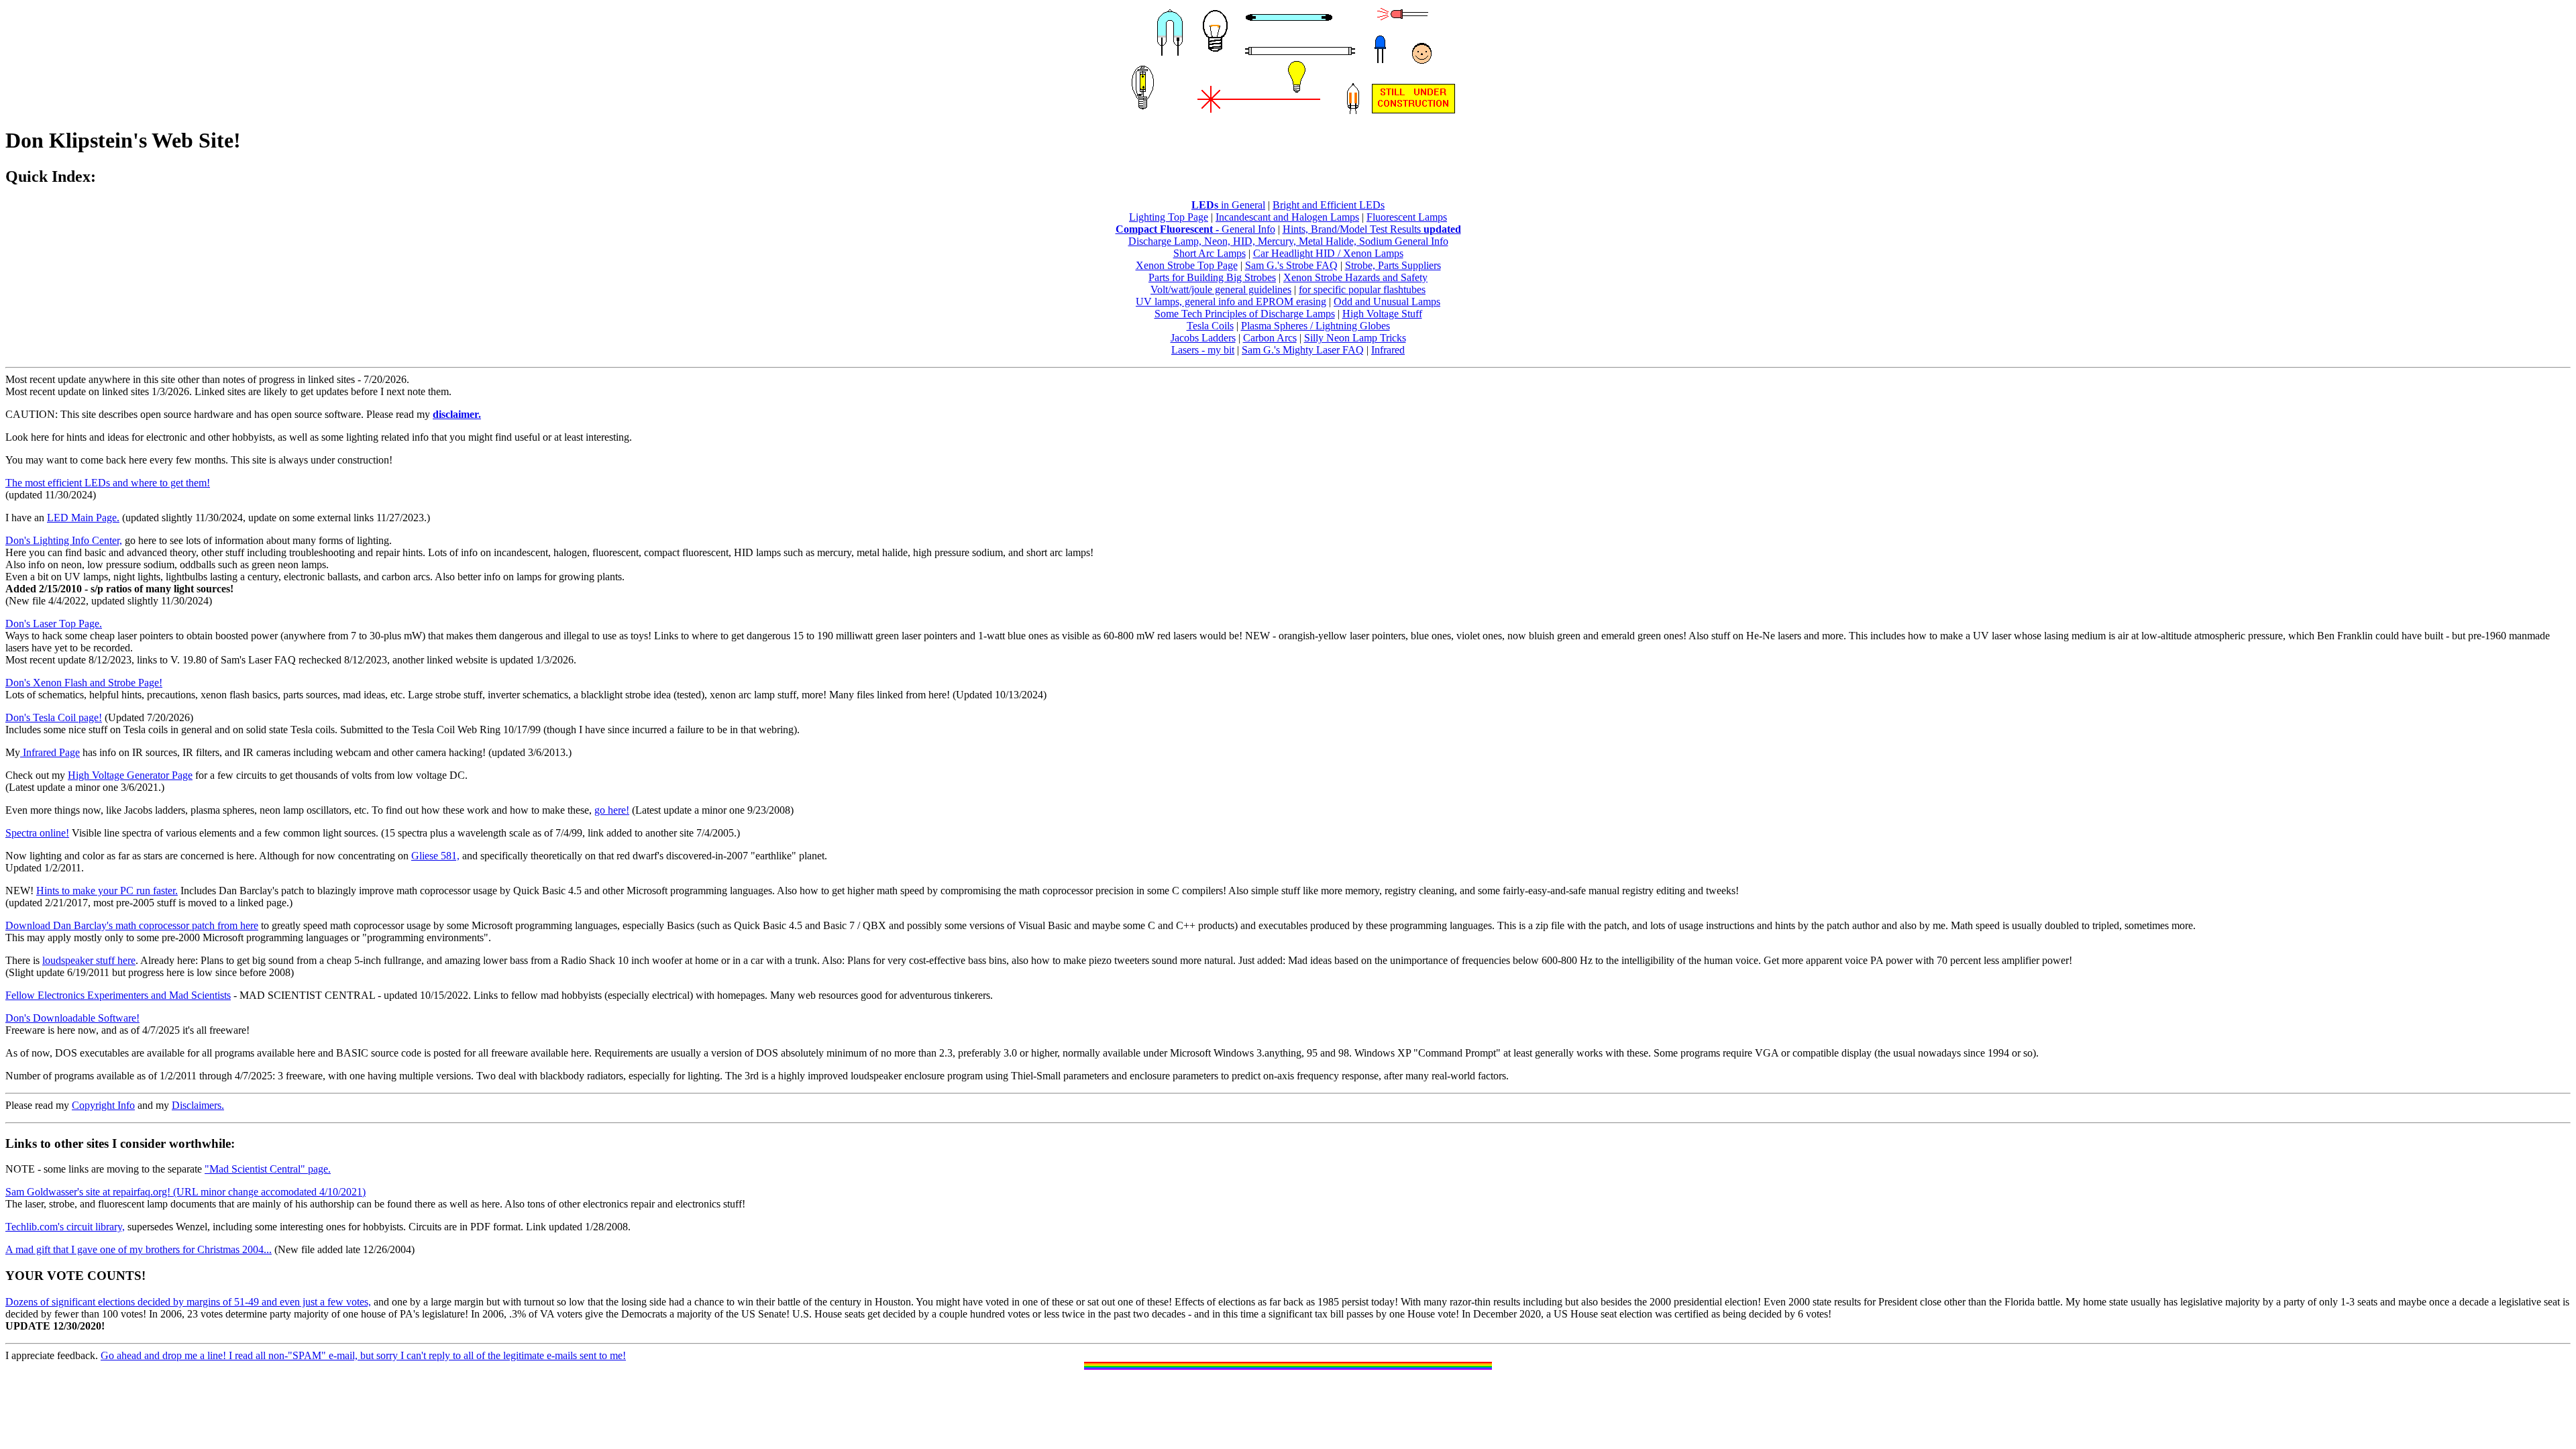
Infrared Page (50, 752)
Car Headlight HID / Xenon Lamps (1328, 253)
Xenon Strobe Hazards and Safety (1355, 277)
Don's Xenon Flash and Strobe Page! (84, 683)
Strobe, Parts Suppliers (1393, 265)
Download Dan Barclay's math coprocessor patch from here (132, 925)
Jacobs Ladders (1203, 338)
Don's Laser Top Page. (54, 624)
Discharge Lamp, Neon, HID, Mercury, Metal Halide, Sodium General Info (1288, 241)
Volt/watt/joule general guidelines (1221, 289)
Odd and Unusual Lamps (1387, 302)
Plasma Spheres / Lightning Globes (1316, 326)
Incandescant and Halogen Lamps (1287, 217)
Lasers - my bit (1203, 350)
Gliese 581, (435, 856)
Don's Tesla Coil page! (54, 717)
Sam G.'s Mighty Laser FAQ (1303, 350)
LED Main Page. (83, 518)
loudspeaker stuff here (89, 960)
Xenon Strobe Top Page (1187, 265)
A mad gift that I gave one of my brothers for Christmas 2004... (139, 1249)
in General (1228, 205)
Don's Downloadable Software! (72, 1018)
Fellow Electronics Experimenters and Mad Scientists (118, 995)
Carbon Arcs (1270, 338)
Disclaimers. (198, 1105)
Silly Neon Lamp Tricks (1355, 338)
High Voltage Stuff (1382, 314)
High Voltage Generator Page (130, 775)
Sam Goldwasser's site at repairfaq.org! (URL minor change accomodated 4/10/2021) (185, 1192)
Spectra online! (37, 833)
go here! (612, 810)
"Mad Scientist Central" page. (268, 1169)
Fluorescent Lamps (1407, 217)
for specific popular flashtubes (1362, 289)
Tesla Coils (1210, 326)
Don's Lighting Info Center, (64, 540)
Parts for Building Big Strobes (1212, 277)
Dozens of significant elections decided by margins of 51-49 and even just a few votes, (188, 1302)
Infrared (1388, 350)
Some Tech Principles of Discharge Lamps (1245, 314)
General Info (1247, 229)
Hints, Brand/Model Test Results (1372, 229)
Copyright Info (103, 1105)
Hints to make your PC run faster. (107, 891)
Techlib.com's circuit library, (65, 1227)
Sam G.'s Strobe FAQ (1291, 265)
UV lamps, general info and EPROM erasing (1231, 302)
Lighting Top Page (1169, 217)
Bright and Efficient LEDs (1329, 205)
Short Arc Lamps (1210, 253)
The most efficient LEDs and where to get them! (108, 483)
